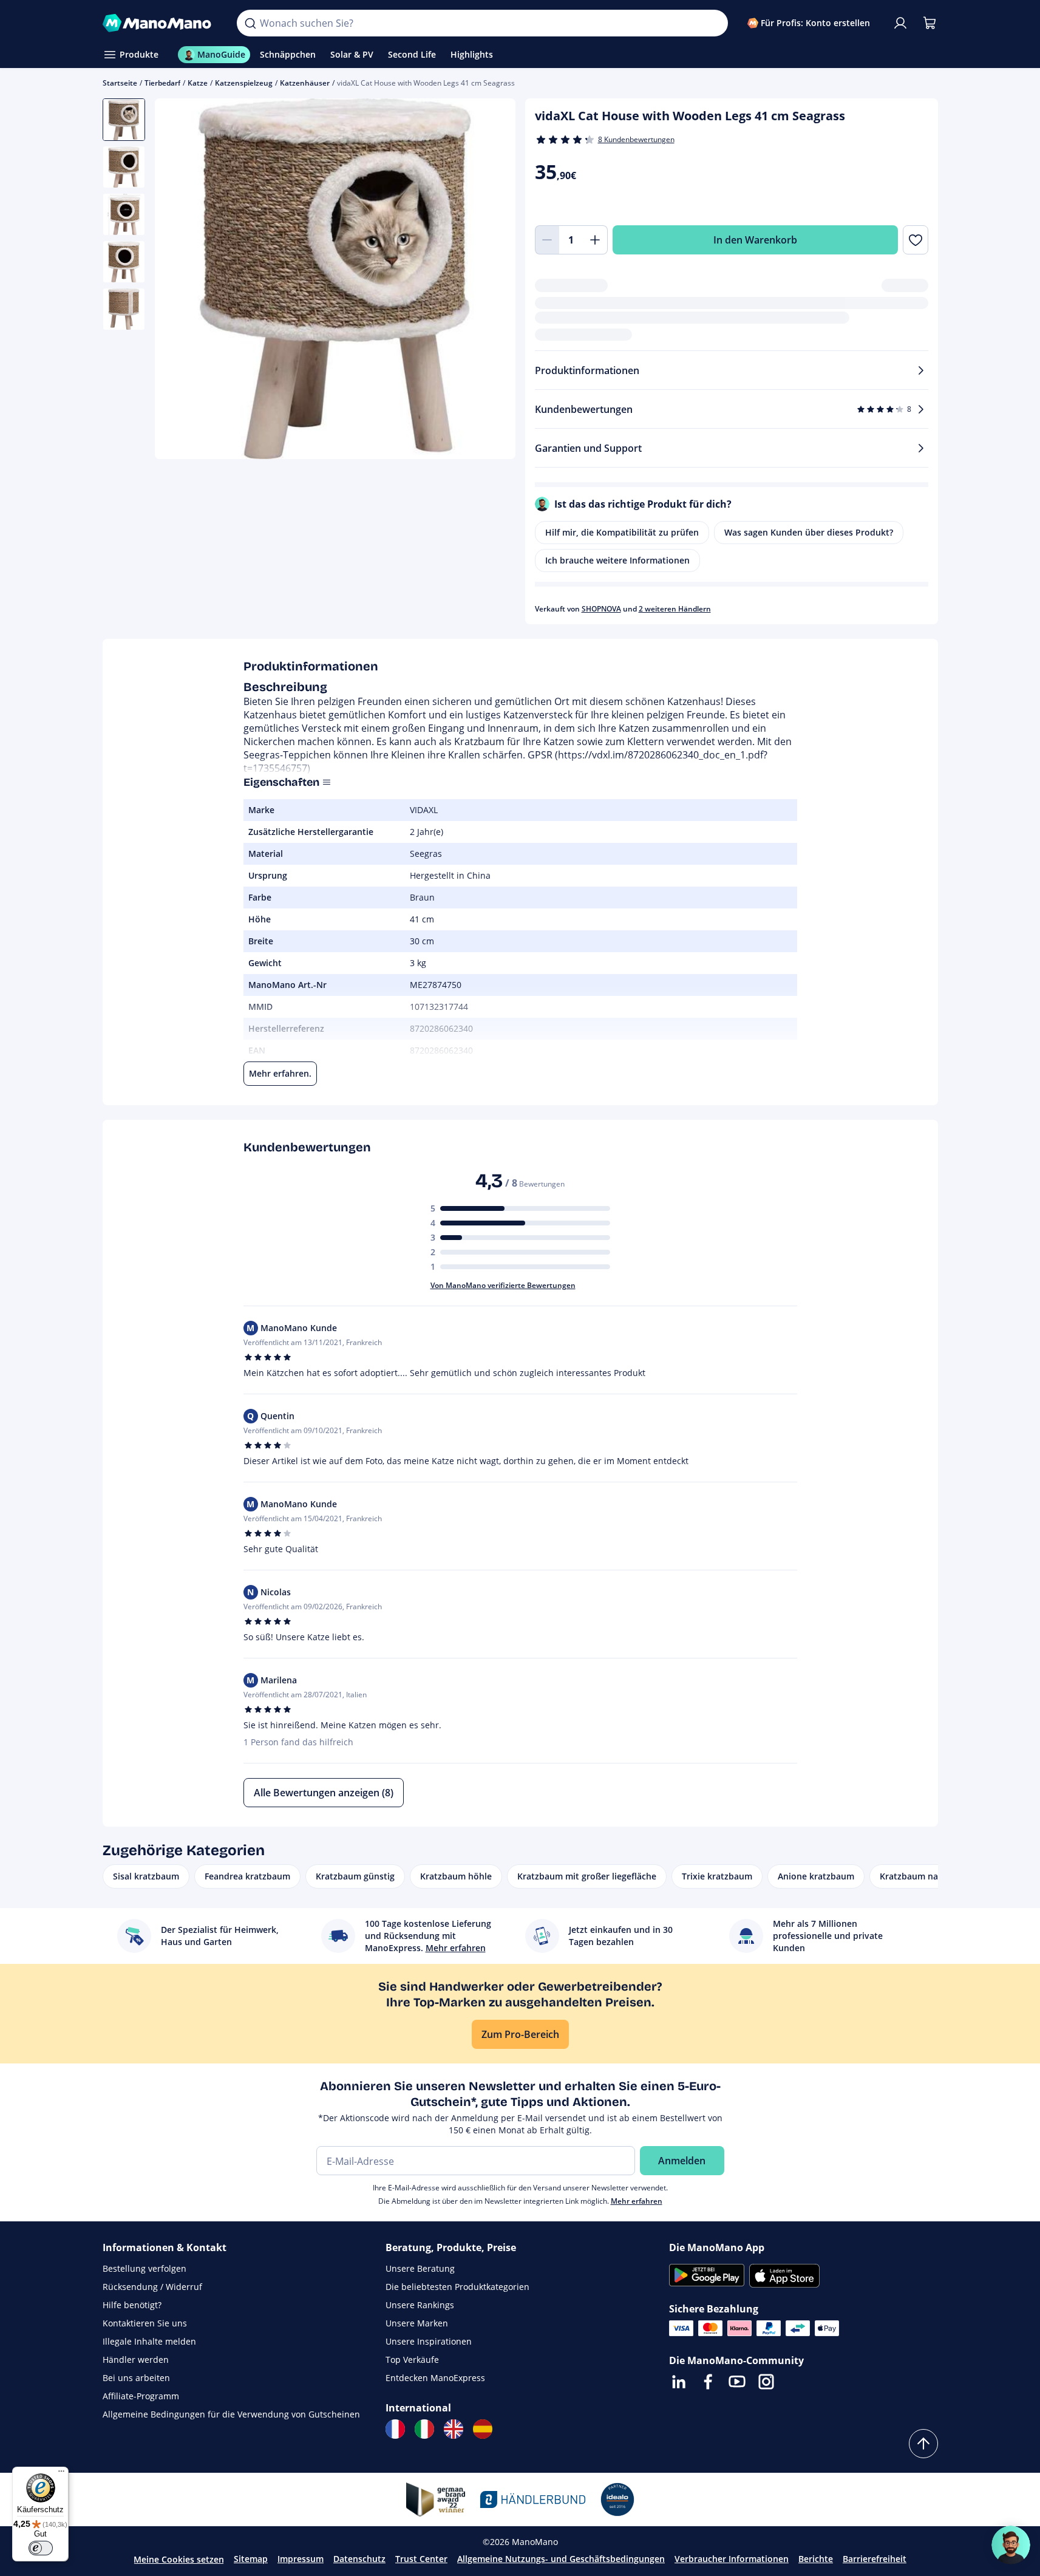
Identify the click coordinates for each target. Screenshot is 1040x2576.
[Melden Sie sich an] (900, 23)
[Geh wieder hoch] (923, 2444)
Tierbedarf (162, 83)
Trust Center (421, 2559)
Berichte (816, 2559)
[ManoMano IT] (424, 2429)
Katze (198, 83)
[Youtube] (737, 2382)
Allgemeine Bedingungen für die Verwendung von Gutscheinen (231, 2414)
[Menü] (61, 2474)
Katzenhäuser (305, 83)
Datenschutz (359, 2559)
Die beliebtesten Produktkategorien (457, 2287)
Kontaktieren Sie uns (145, 2323)
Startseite (120, 83)
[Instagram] (766, 2382)
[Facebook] (708, 2382)
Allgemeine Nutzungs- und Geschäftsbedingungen (561, 2559)
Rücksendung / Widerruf (152, 2287)
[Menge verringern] (547, 240)
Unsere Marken (417, 2323)
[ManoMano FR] (395, 2429)
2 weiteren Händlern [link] (675, 609)
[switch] (41, 2548)
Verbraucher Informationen (732, 2559)
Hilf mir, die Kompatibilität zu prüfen (622, 532)
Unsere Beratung (420, 2268)
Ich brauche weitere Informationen (617, 560)
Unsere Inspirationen (429, 2341)
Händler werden (136, 2360)
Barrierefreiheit (875, 2559)
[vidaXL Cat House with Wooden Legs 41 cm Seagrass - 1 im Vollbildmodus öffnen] (335, 279)
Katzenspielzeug (244, 83)
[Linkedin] (679, 2382)
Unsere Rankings (420, 2305)
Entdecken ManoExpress (435, 2378)
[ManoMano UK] (454, 2429)
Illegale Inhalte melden (149, 2341)
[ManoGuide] (1011, 2545)
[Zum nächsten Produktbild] (491, 281)
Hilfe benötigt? (132, 2305)
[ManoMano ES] (483, 2429)
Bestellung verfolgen (144, 2268)
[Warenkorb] (930, 23)
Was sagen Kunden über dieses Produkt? (809, 532)
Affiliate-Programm (141, 2396)
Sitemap (251, 2559)
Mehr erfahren (637, 2201)
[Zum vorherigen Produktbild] (179, 281)
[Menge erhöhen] (596, 240)
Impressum (301, 2559)
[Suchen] (250, 23)
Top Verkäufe (412, 2360)
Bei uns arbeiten (136, 2378)
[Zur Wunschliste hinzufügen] (915, 240)
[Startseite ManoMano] (160, 23)
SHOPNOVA (601, 609)
